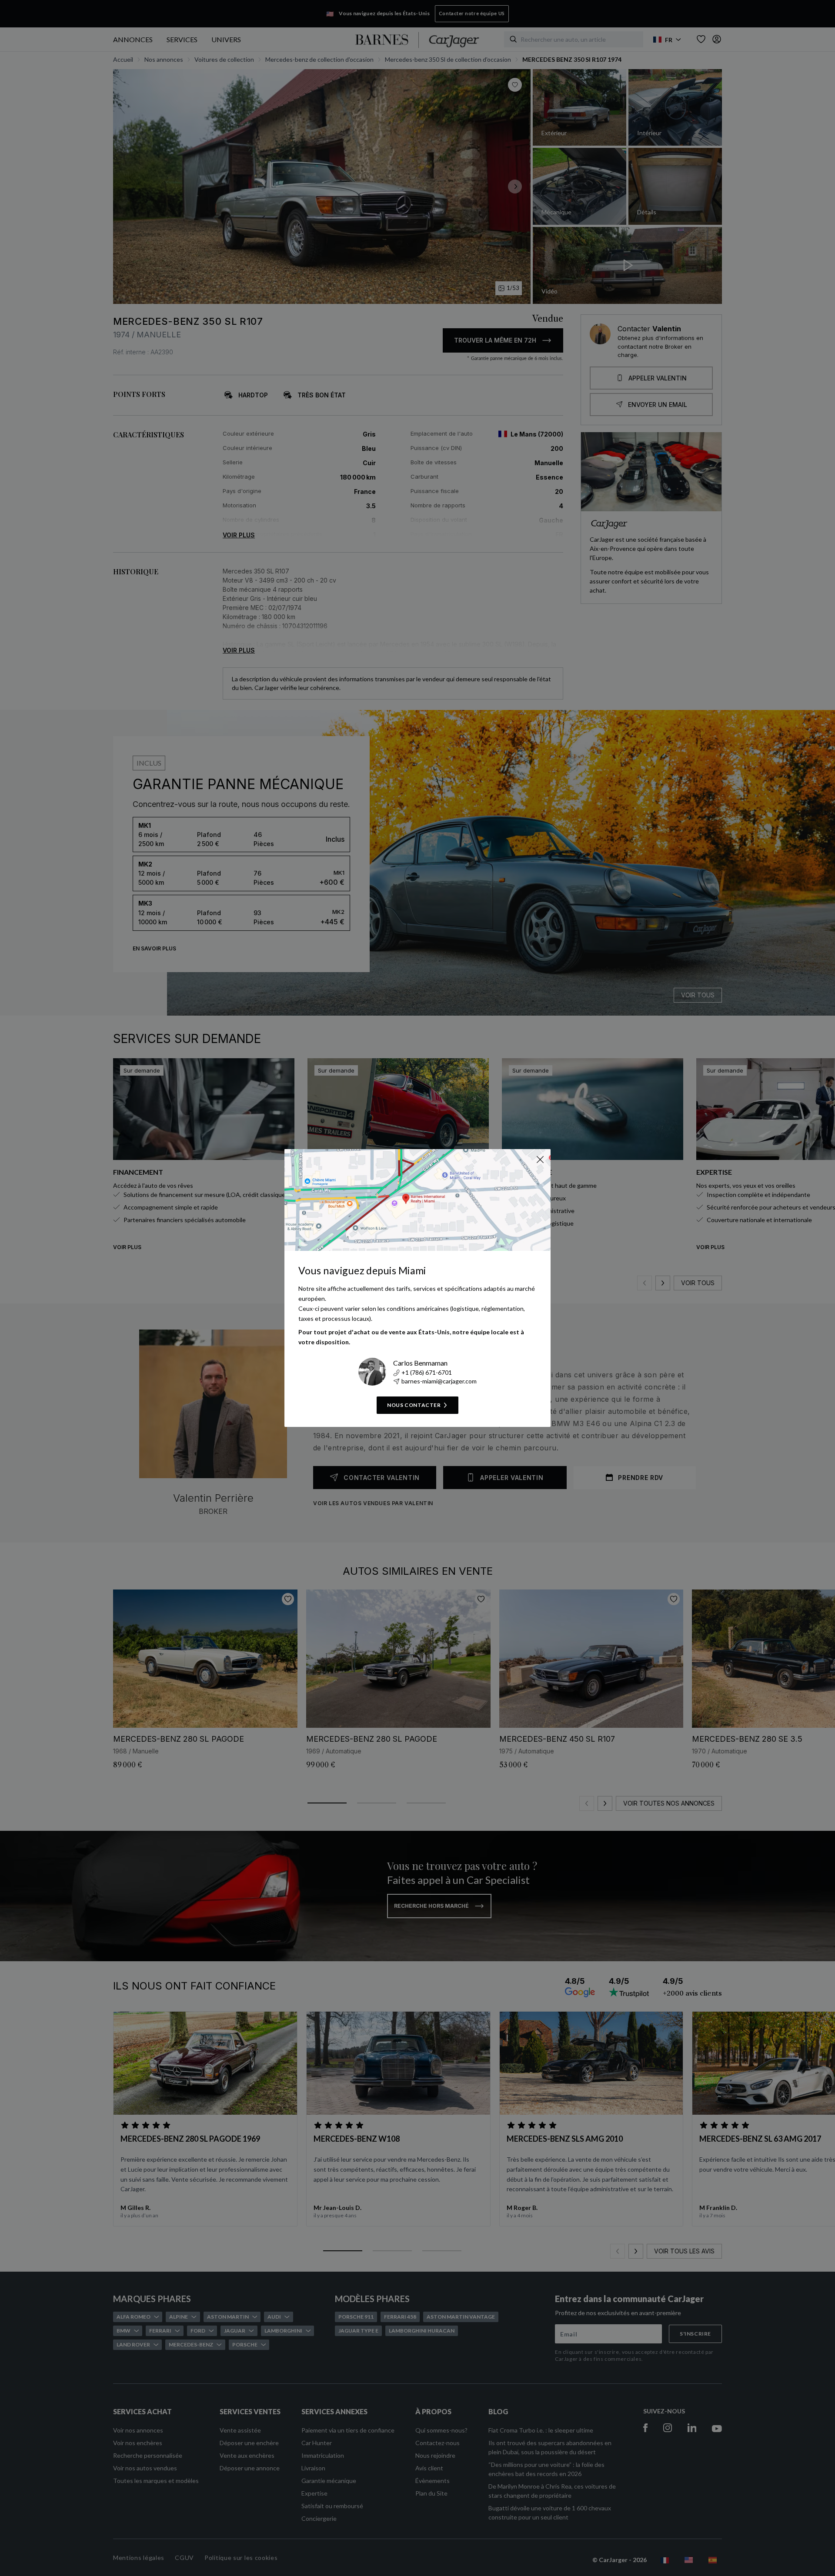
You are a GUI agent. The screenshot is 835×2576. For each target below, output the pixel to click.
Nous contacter (414, 1405)
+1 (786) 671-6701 (427, 1372)
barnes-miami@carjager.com (439, 1381)
